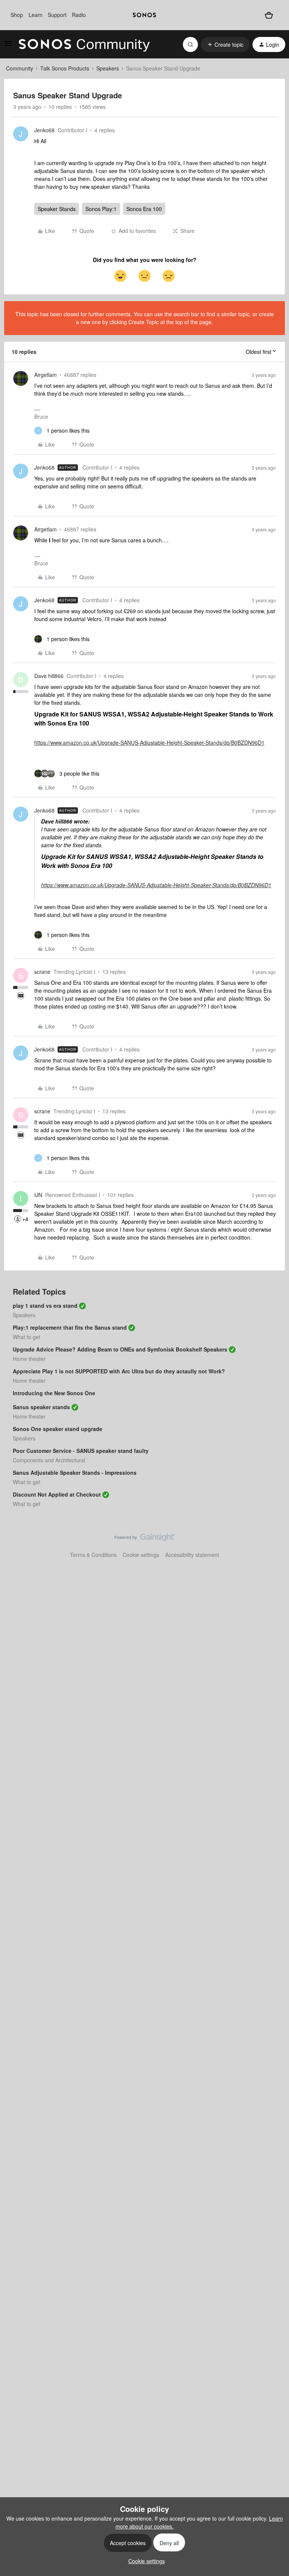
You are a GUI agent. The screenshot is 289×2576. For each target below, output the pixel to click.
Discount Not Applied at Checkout (57, 1494)
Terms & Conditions (93, 1555)
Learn (36, 15)
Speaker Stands (57, 209)
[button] (8, 46)
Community (20, 68)
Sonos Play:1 (101, 209)
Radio (79, 15)
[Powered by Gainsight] (145, 1539)
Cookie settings (141, 1555)
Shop (17, 15)
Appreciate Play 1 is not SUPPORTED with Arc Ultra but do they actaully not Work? (119, 1371)
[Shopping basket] (269, 15)
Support (57, 15)
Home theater (29, 1359)
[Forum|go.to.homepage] (84, 44)
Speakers (108, 68)
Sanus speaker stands (41, 1407)
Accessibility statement (192, 1555)
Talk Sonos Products (65, 68)
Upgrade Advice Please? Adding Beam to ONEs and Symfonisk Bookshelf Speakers (120, 1349)
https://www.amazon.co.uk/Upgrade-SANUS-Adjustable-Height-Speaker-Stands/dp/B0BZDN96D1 (149, 742)
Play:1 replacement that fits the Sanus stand (70, 1327)
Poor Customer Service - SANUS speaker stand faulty (81, 1451)
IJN (38, 1195)
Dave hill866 (49, 676)
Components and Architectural (49, 1460)
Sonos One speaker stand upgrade (58, 1429)
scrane (42, 972)
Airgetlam (46, 375)
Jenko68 (44, 130)
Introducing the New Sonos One (54, 1393)
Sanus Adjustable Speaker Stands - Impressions (75, 1472)
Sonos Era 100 (144, 209)
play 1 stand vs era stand (45, 1306)
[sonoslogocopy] (144, 15)
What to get (27, 1337)
